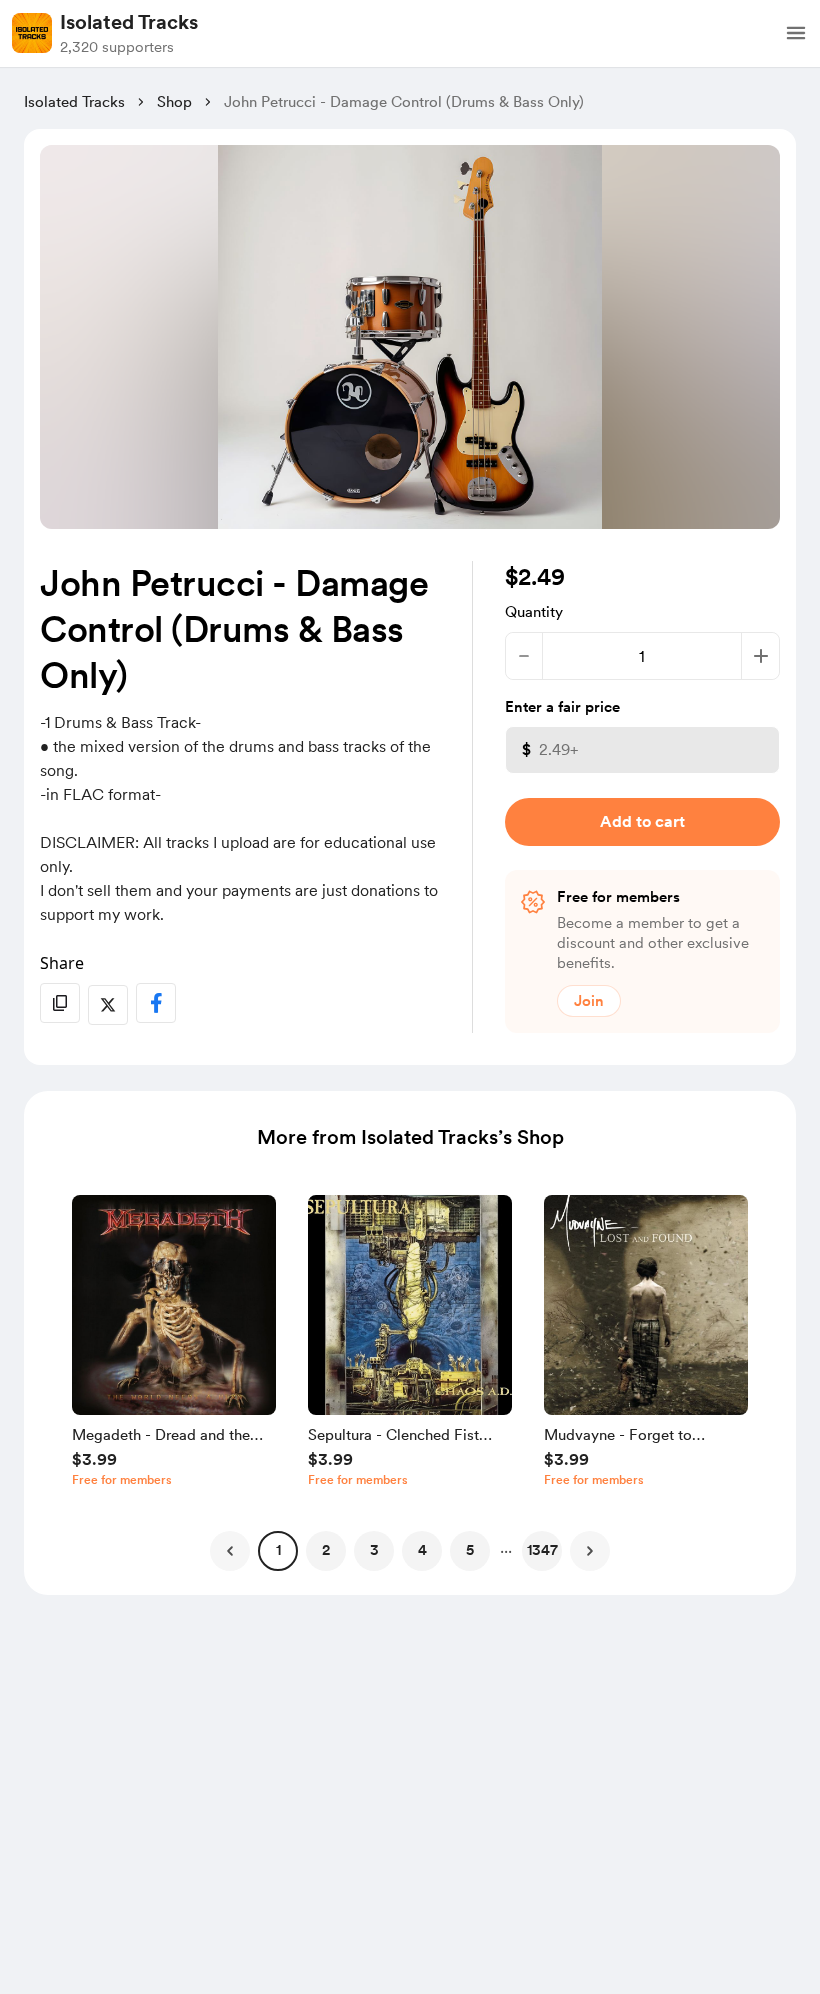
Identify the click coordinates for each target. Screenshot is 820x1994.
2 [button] (326, 1550)
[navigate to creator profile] (32, 33)
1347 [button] (542, 1550)
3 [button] (374, 1550)
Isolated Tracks (129, 22)
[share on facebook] (156, 1003)
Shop (174, 102)
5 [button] (470, 1550)
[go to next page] (590, 1551)
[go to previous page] (230, 1551)
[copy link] (60, 1003)
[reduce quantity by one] (524, 656)
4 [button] (422, 1550)
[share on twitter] (108, 1005)
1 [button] (278, 1550)
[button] (796, 33)
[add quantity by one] (760, 656)
